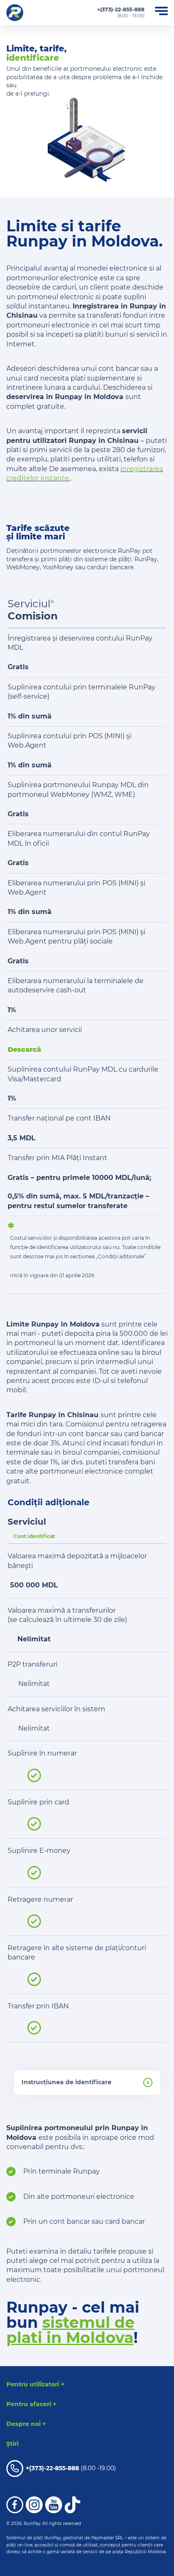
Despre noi (26, 2424)
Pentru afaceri (31, 2404)
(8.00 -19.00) (71, 2468)
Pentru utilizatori (35, 2384)
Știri (12, 2444)
